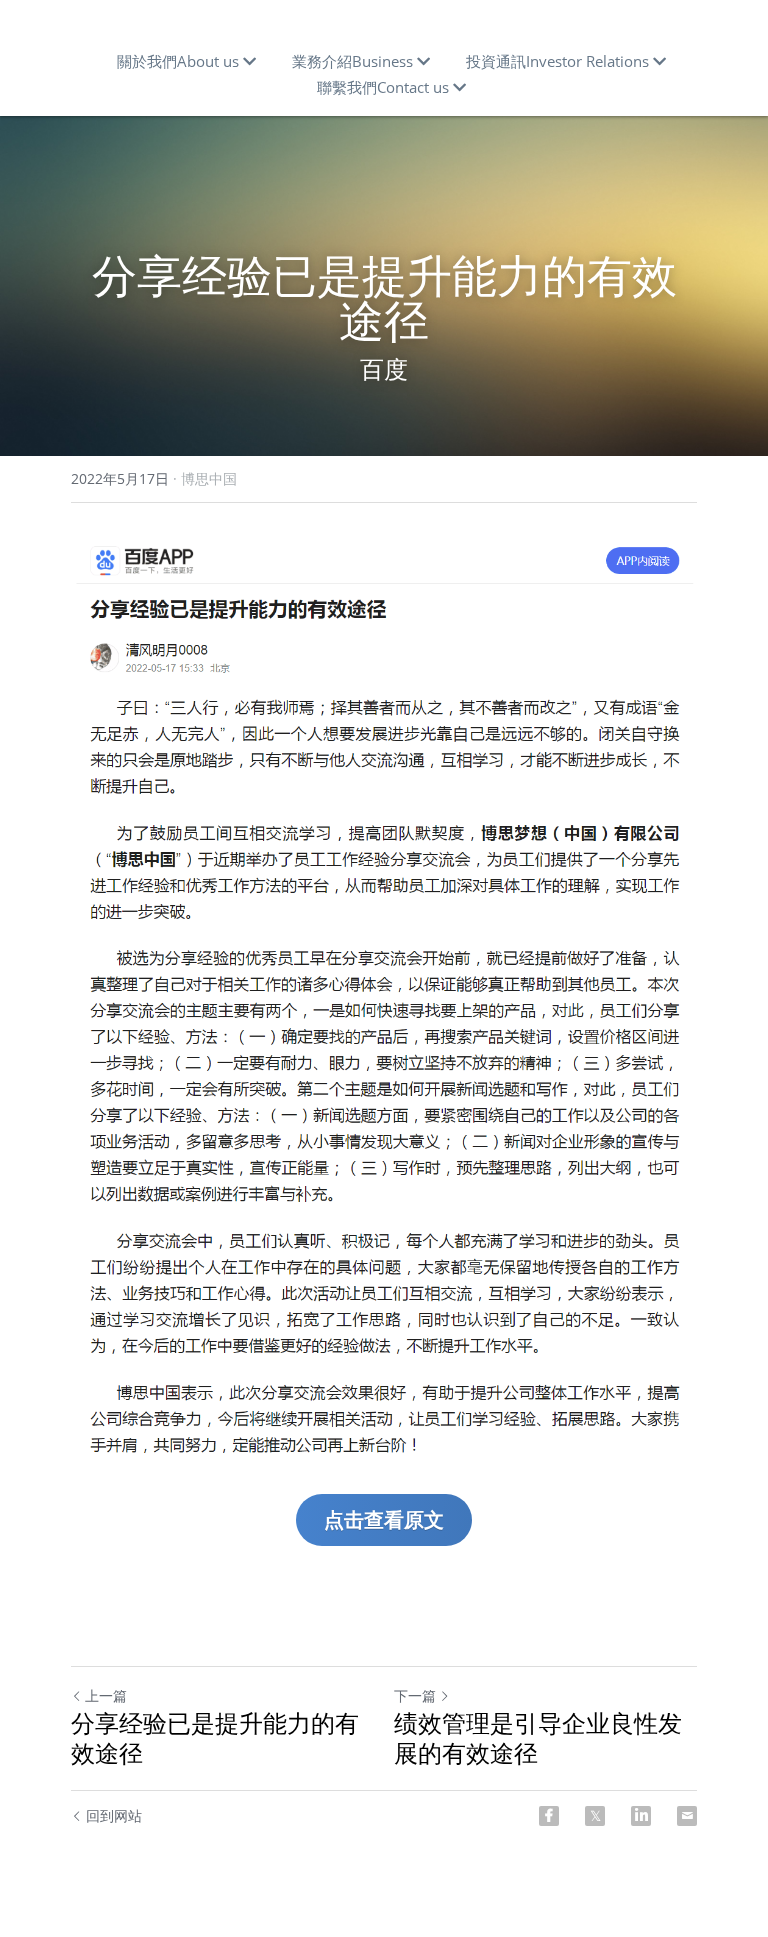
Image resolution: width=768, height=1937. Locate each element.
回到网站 (114, 1815)
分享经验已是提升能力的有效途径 (215, 1738)
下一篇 (415, 1695)
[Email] (687, 1816)
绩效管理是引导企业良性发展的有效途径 (538, 1738)
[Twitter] (595, 1816)
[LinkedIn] (641, 1816)
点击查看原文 (384, 1519)
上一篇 (106, 1695)
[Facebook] (549, 1816)
